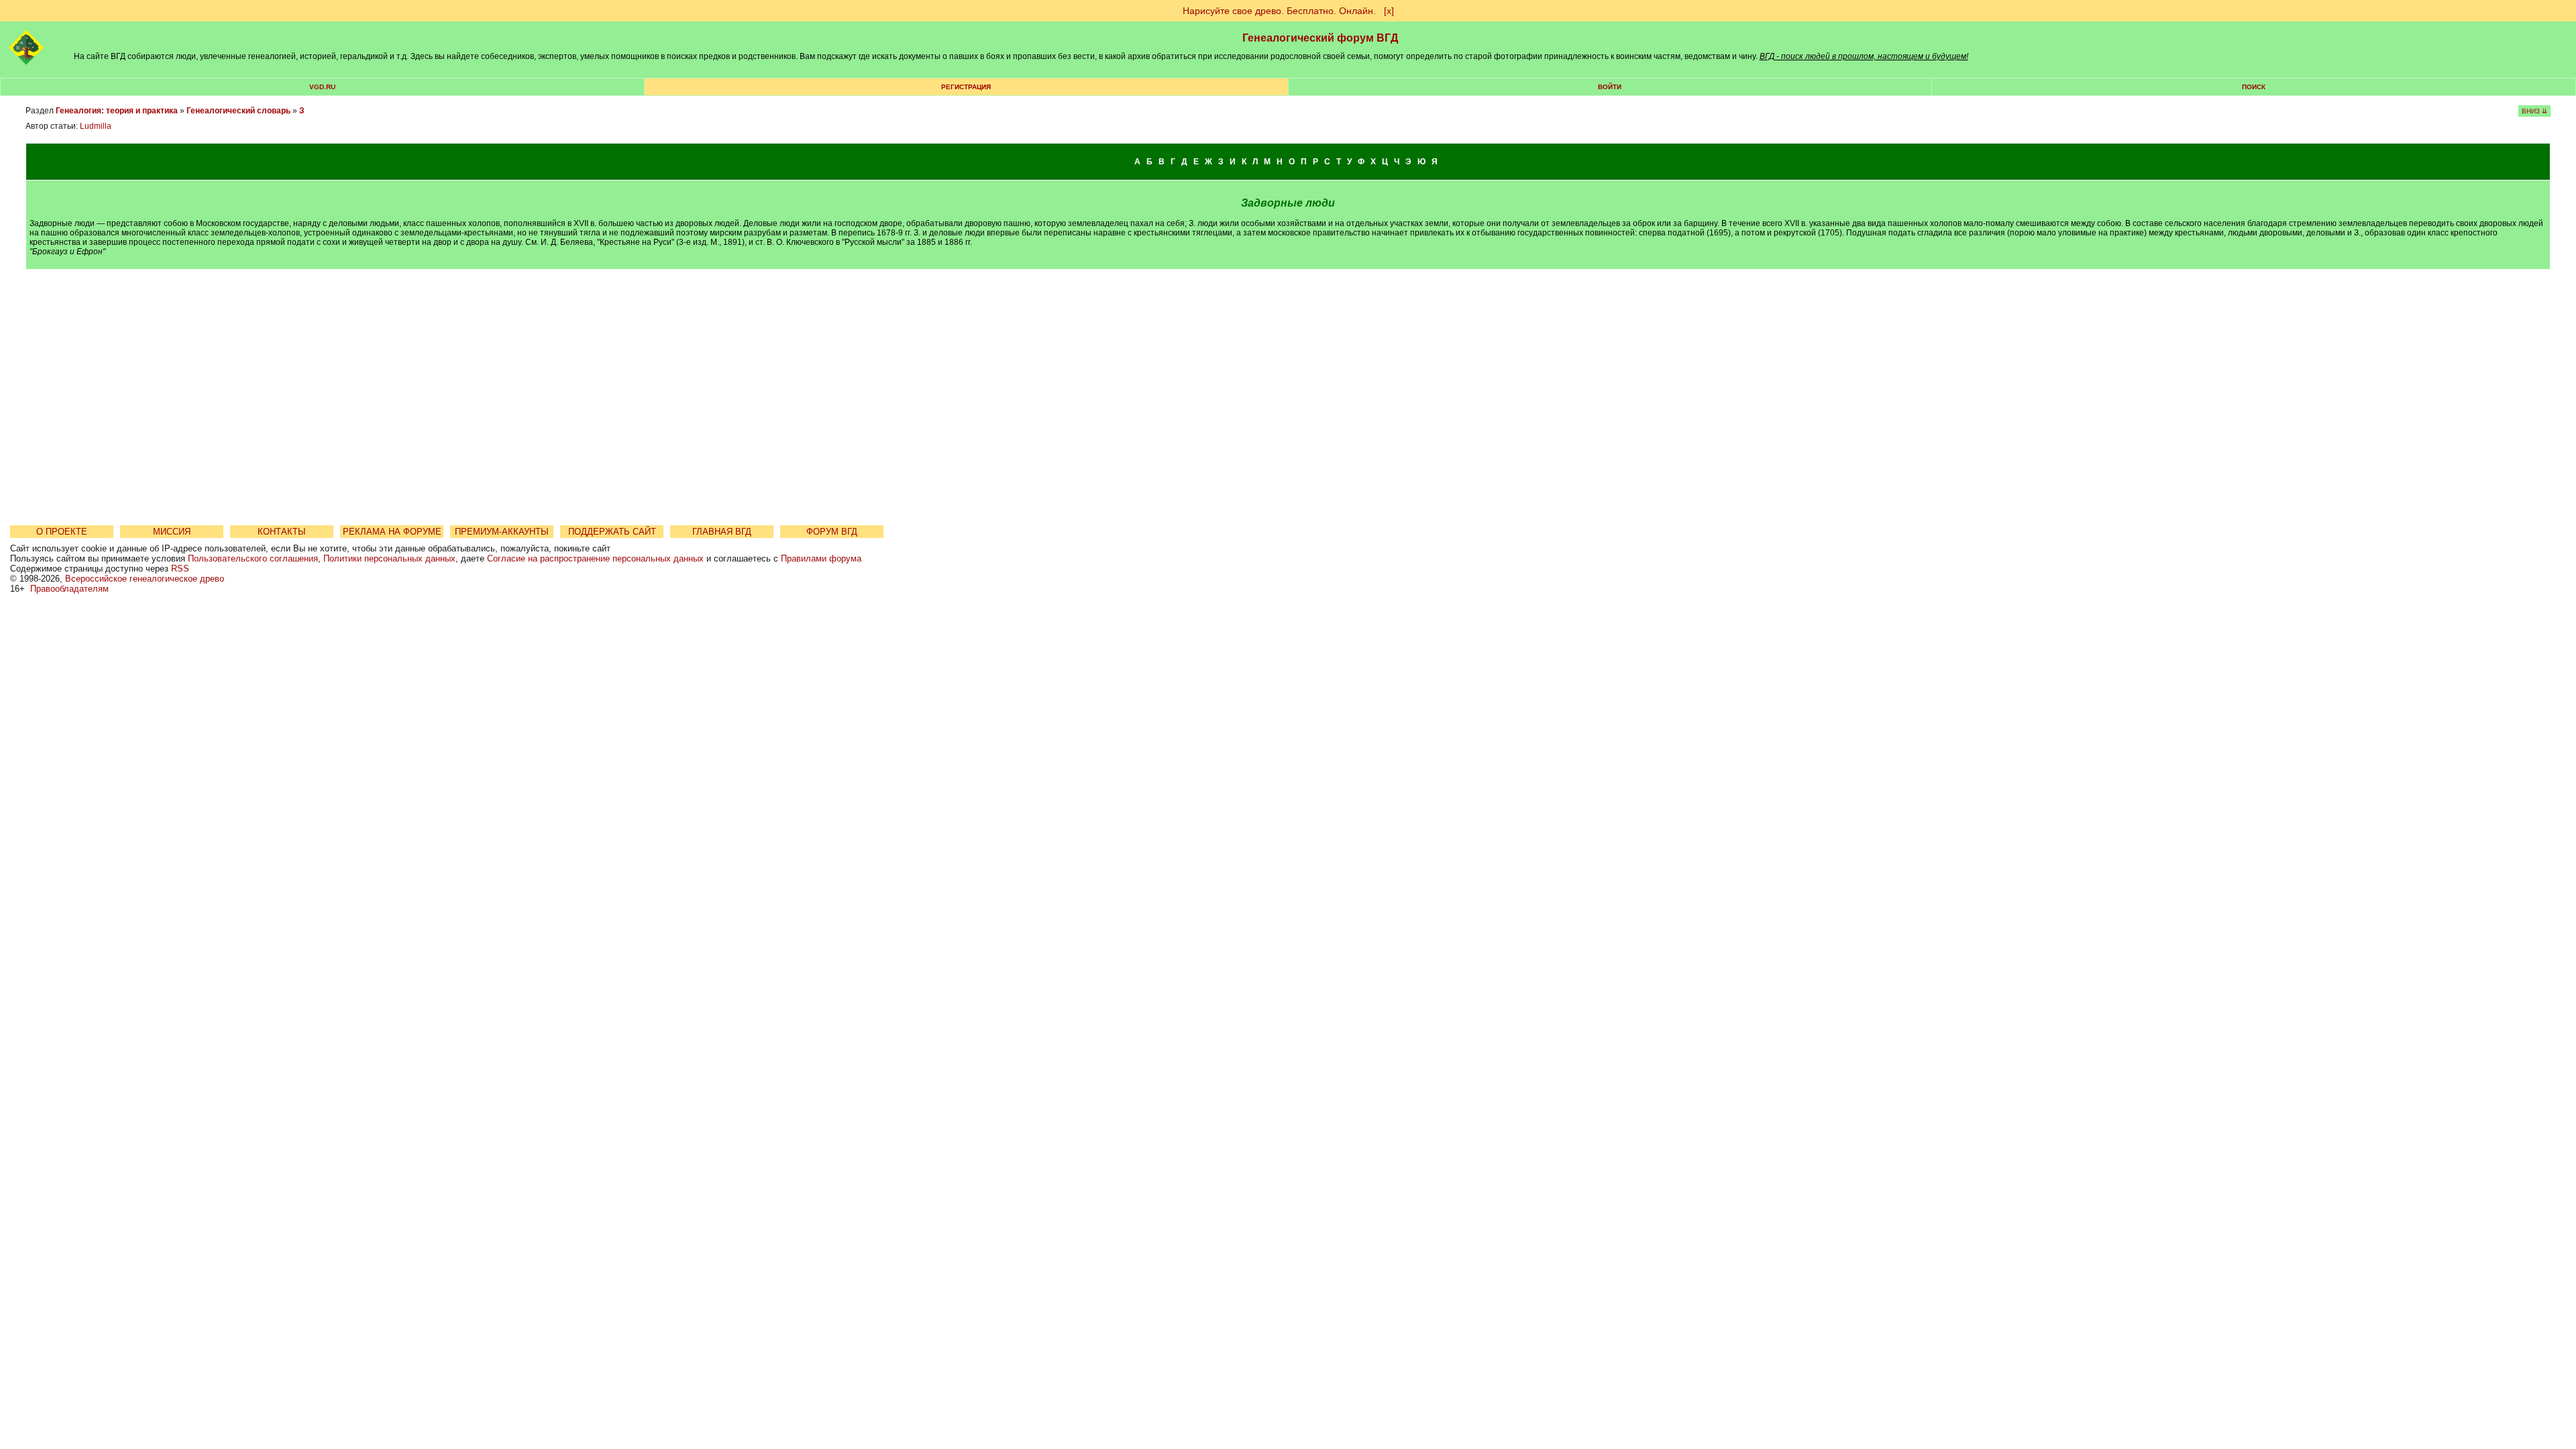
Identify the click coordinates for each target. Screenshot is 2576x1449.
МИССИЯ (172, 532)
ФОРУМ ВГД (832, 532)
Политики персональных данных (389, 558)
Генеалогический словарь (238, 111)
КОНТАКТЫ (282, 532)
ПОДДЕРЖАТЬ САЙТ (612, 532)
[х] (1389, 11)
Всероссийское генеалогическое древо (145, 579)
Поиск (2254, 87)
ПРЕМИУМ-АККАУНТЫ (502, 532)
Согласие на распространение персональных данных (595, 558)
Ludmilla (96, 126)
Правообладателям (69, 589)
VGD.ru (322, 87)
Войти (1610, 87)
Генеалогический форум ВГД (1320, 38)
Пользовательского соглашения (253, 558)
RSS (180, 569)
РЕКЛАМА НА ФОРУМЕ (392, 532)
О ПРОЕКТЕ (62, 532)
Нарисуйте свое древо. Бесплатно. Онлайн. (1279, 11)
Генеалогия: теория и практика (117, 111)
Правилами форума (821, 558)
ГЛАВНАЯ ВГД (722, 532)
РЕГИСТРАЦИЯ (966, 87)
